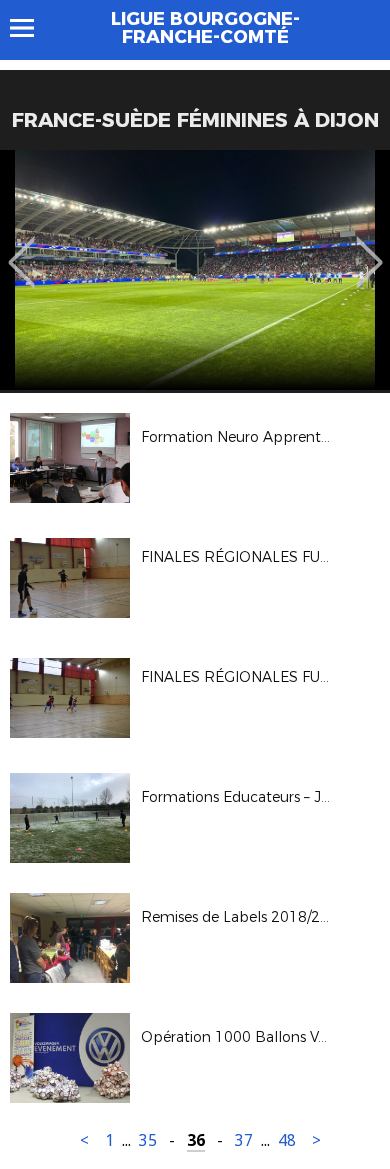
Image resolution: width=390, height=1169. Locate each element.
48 (287, 1140)
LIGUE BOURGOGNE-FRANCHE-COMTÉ (205, 28)
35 (148, 1140)
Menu (31, 28)
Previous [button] (21, 248)
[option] (195, 270)
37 (244, 1140)
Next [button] (369, 248)
